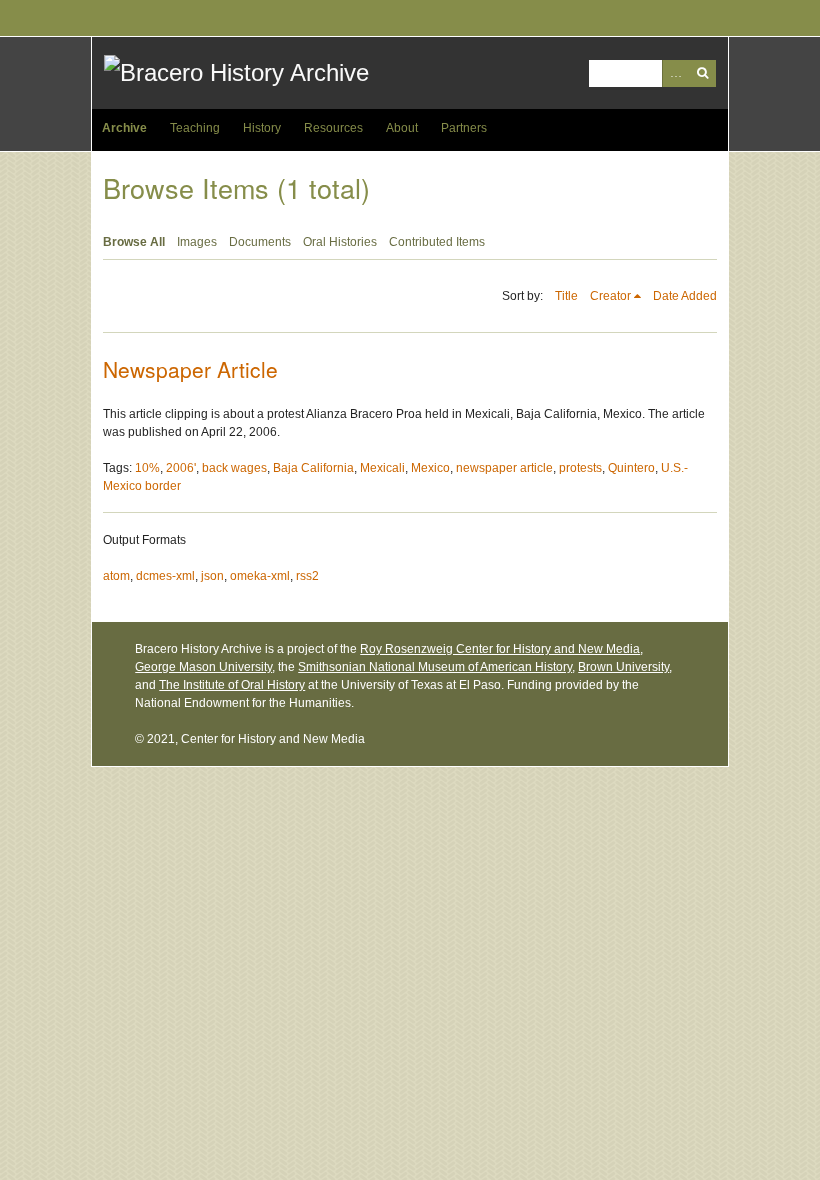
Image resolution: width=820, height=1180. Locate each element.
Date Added (685, 296)
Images (197, 242)
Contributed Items (437, 242)
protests (580, 468)
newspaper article (504, 468)
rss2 (307, 576)
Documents (260, 242)
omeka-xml (260, 576)
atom (116, 576)
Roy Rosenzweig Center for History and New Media (500, 649)
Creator (610, 296)
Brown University (623, 667)
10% (147, 468)
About (402, 128)
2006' (181, 468)
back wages (234, 468)
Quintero (631, 468)
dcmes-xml (165, 576)
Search (702, 73)
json (212, 576)
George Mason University (203, 667)
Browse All (134, 242)
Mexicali (382, 468)
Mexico (430, 468)
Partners (464, 128)
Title (566, 296)
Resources (333, 128)
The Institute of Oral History (232, 685)
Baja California (313, 468)
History (262, 128)
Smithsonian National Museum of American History (435, 667)
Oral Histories (340, 242)
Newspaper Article (190, 369)
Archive (124, 128)
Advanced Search (675, 73)
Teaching (195, 128)
